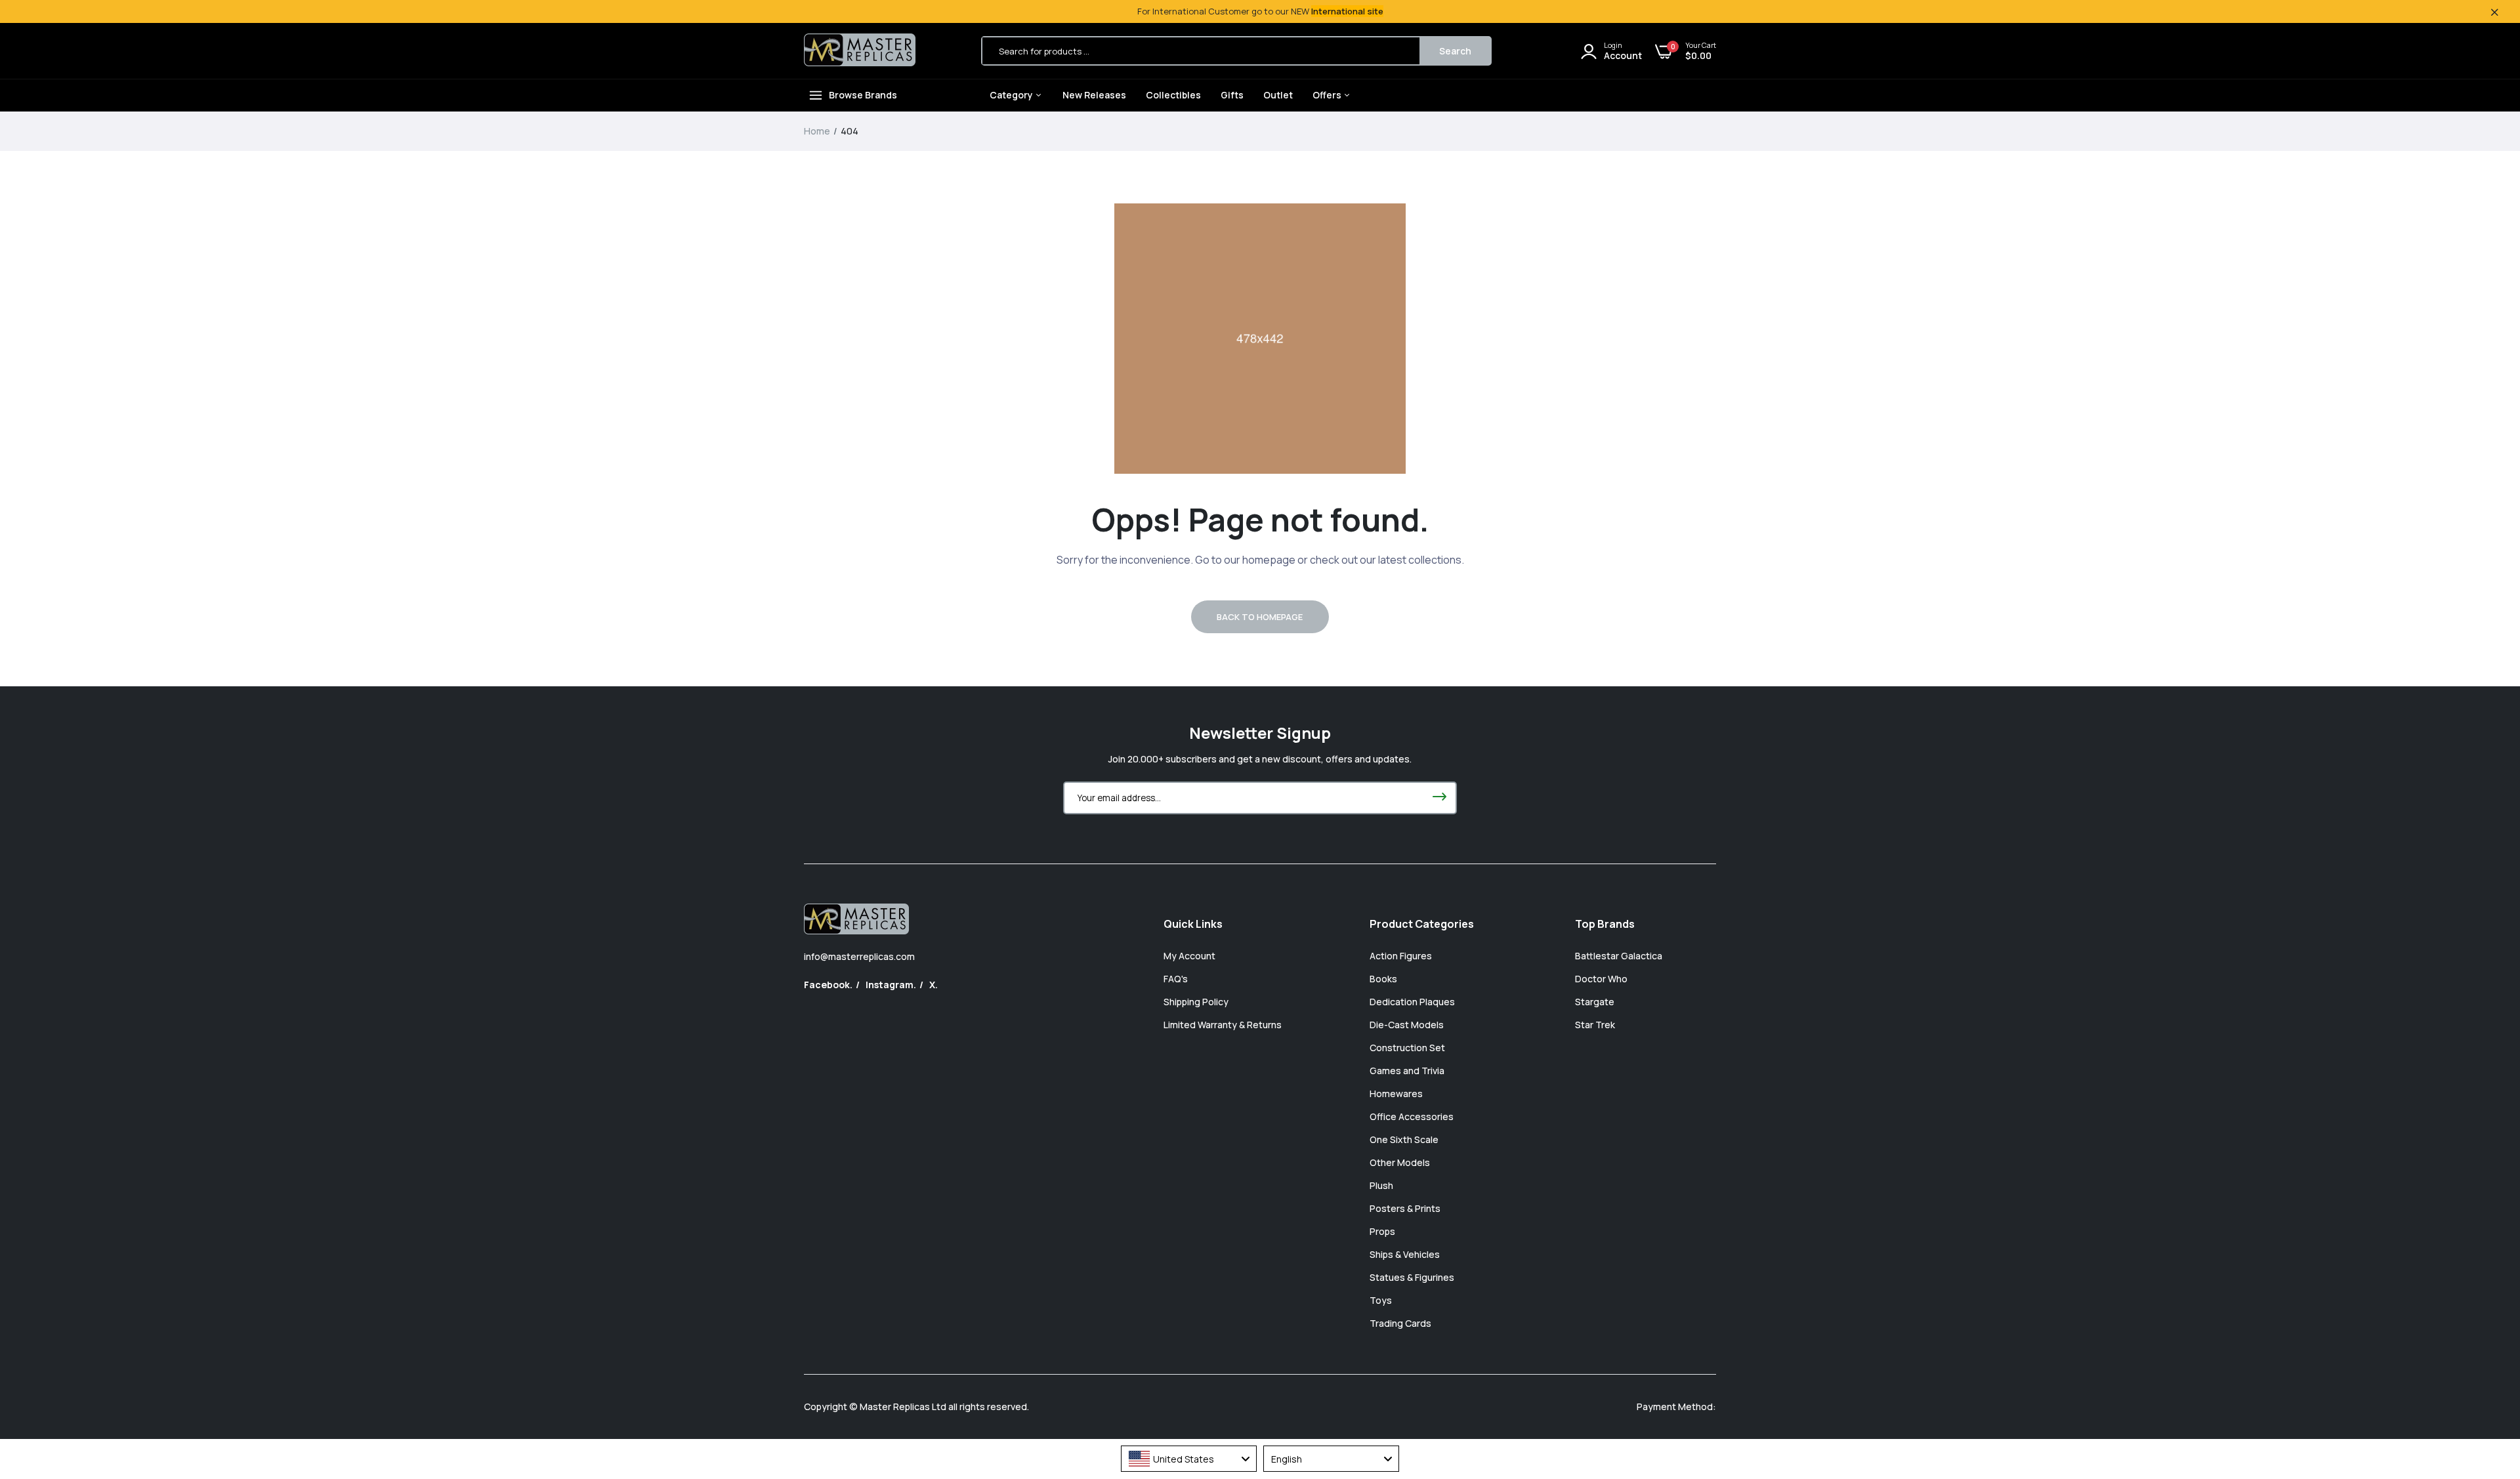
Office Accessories (1412, 1116)
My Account (1189, 956)
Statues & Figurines (1412, 1277)
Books (1383, 979)
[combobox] (1189, 1459)
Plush (1381, 1185)
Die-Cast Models (1407, 1025)
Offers (1328, 95)
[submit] (1439, 798)
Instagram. (891, 985)
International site (1347, 11)
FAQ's (1176, 979)
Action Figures (1401, 956)
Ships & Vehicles (1405, 1254)
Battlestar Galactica (1619, 956)
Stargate (1595, 1002)
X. (934, 985)
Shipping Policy (1196, 1002)
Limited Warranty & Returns (1223, 1025)
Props (1382, 1231)
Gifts (1232, 95)
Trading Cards (1400, 1323)
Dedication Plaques (1412, 1002)
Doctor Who (1601, 979)
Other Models (1400, 1162)
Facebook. (828, 985)
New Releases (1094, 95)
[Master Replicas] (860, 51)
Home (817, 131)
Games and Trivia (1407, 1071)
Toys (1381, 1300)
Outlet (1278, 95)
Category (1012, 95)
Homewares (1396, 1094)
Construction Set (1407, 1048)
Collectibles (1173, 95)
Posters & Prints (1405, 1208)
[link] (2484, 1384)
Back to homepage (1260, 617)
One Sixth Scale (1404, 1139)
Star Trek (1595, 1025)
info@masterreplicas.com (859, 956)
